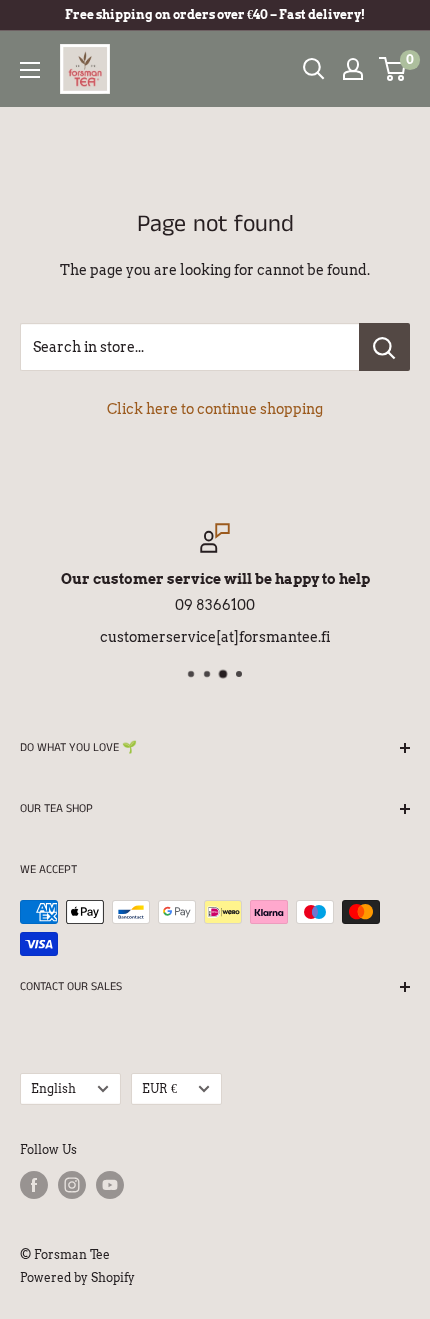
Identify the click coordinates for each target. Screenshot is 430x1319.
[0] (393, 69)
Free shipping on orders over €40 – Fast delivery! (215, 14)
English (53, 1089)
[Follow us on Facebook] (34, 1185)
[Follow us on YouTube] (110, 1185)
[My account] (353, 69)
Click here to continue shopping (215, 409)
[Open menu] (30, 70)
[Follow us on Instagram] (72, 1185)
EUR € (159, 1089)
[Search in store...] (384, 347)
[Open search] (314, 69)
